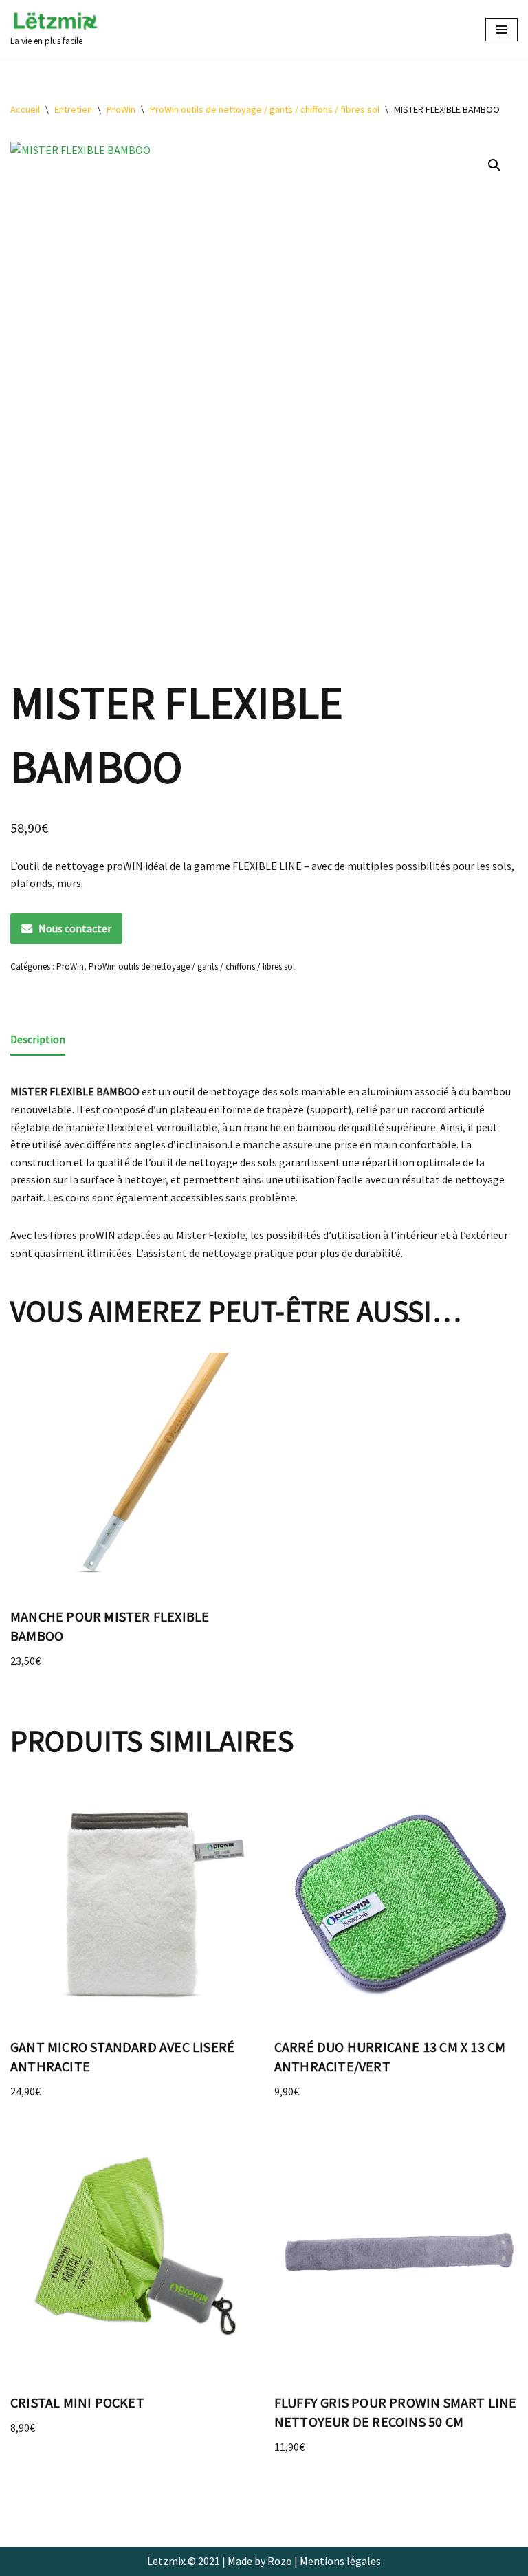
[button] (494, 165)
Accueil (25, 109)
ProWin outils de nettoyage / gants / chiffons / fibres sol (265, 109)
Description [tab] (38, 1039)
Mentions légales (340, 2561)
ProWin (121, 109)
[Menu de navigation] (502, 30)
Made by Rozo (260, 2561)
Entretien (73, 109)
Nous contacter (75, 928)
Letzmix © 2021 (184, 2561)
